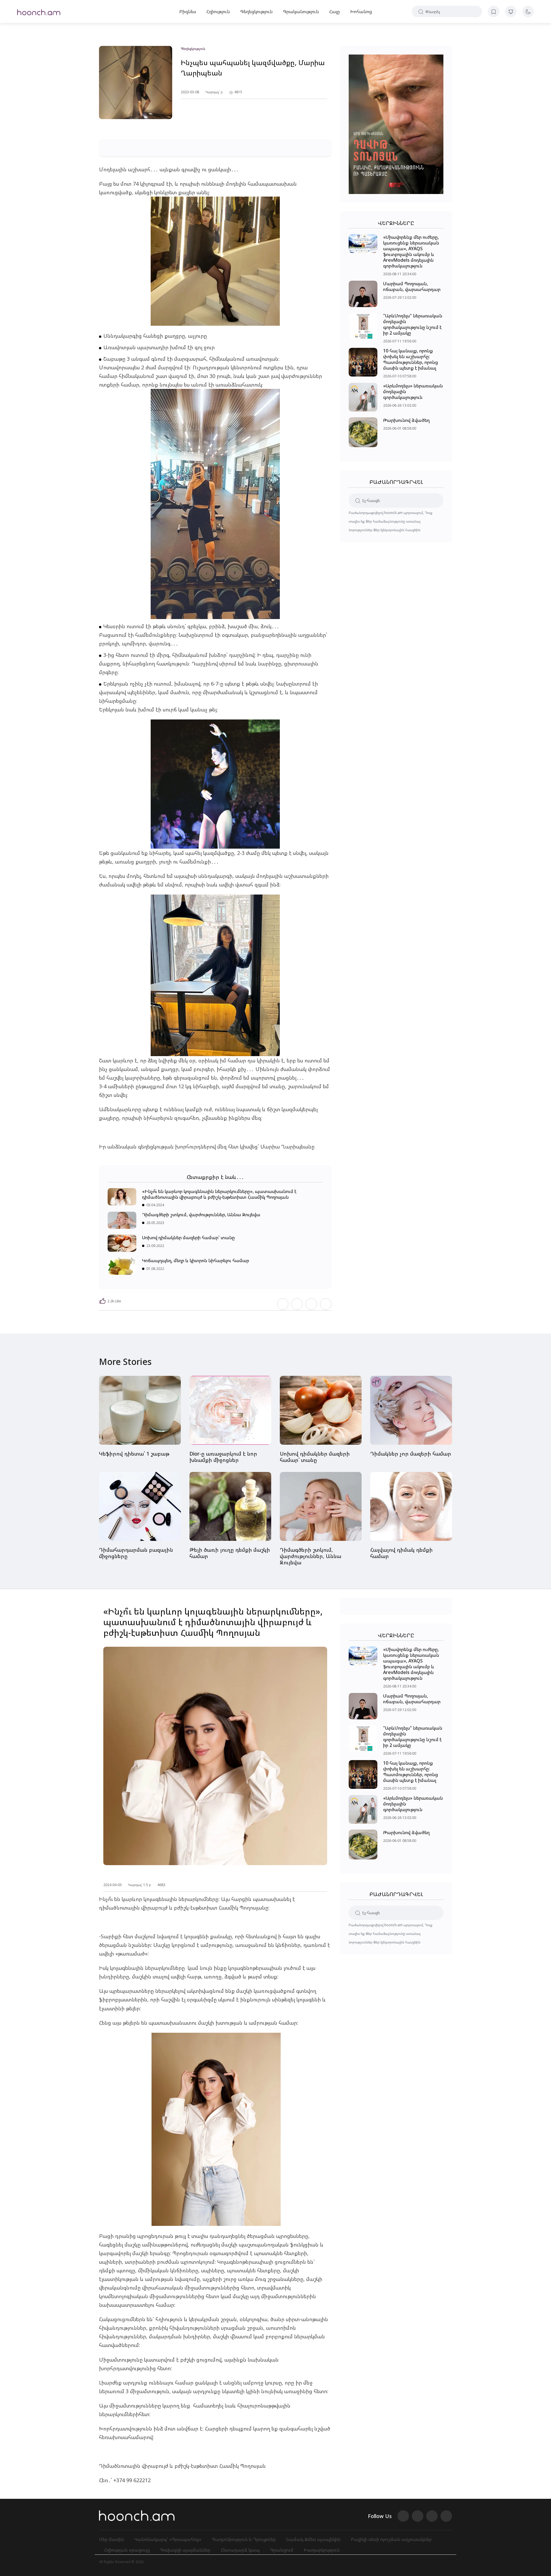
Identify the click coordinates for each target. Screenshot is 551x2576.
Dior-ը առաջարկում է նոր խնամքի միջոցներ (223, 1457)
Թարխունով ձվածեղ (406, 420)
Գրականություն (301, 11)
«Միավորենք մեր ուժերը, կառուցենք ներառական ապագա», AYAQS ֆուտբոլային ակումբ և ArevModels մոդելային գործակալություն (411, 251)
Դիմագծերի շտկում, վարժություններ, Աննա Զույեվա (201, 1215)
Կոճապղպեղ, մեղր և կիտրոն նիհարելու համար (196, 1260)
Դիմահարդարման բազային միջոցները (136, 1553)
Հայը (334, 11)
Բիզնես (188, 11)
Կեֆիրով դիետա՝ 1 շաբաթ (134, 1454)
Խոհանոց (361, 11)
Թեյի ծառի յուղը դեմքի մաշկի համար (230, 1553)
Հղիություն (218, 11)
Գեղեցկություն (256, 11)
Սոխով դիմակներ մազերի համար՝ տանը (188, 1237)
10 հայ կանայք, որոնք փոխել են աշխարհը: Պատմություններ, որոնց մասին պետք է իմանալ (411, 359)
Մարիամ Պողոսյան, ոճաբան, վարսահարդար (412, 286)
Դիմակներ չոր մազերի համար (411, 1454)
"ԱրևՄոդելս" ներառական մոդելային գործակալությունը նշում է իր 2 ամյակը (413, 324)
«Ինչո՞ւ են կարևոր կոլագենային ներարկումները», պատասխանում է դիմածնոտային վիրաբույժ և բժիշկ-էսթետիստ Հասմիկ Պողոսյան (219, 1194)
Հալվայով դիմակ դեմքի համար (401, 1553)
